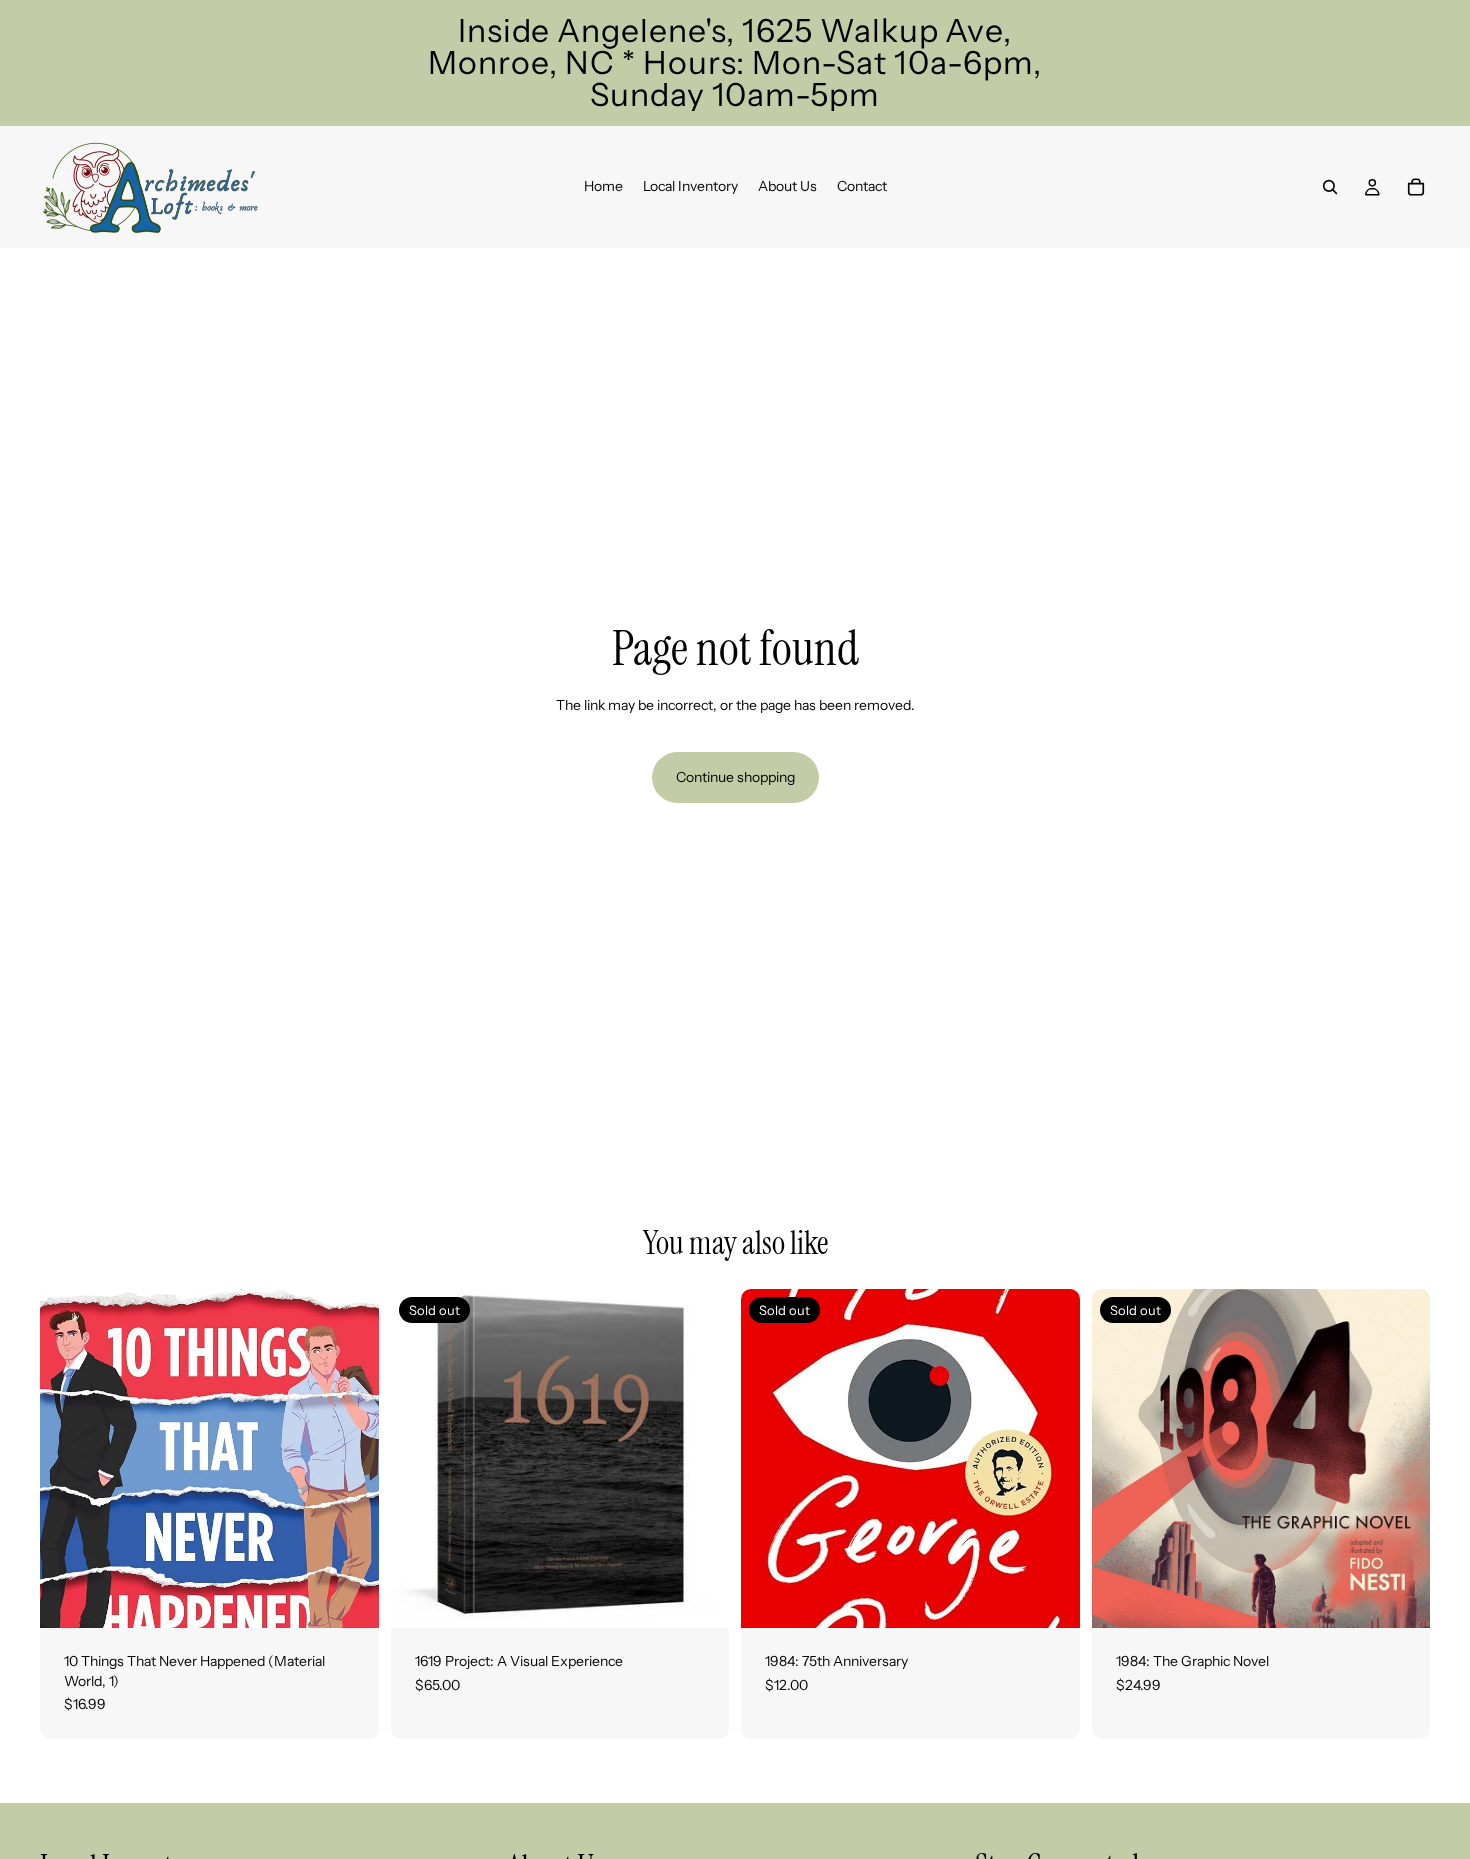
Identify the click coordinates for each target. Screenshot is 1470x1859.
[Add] (348, 1597)
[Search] (1330, 187)
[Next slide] (699, 1459)
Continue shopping (735, 777)
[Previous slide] (421, 1459)
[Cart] (1416, 187)
